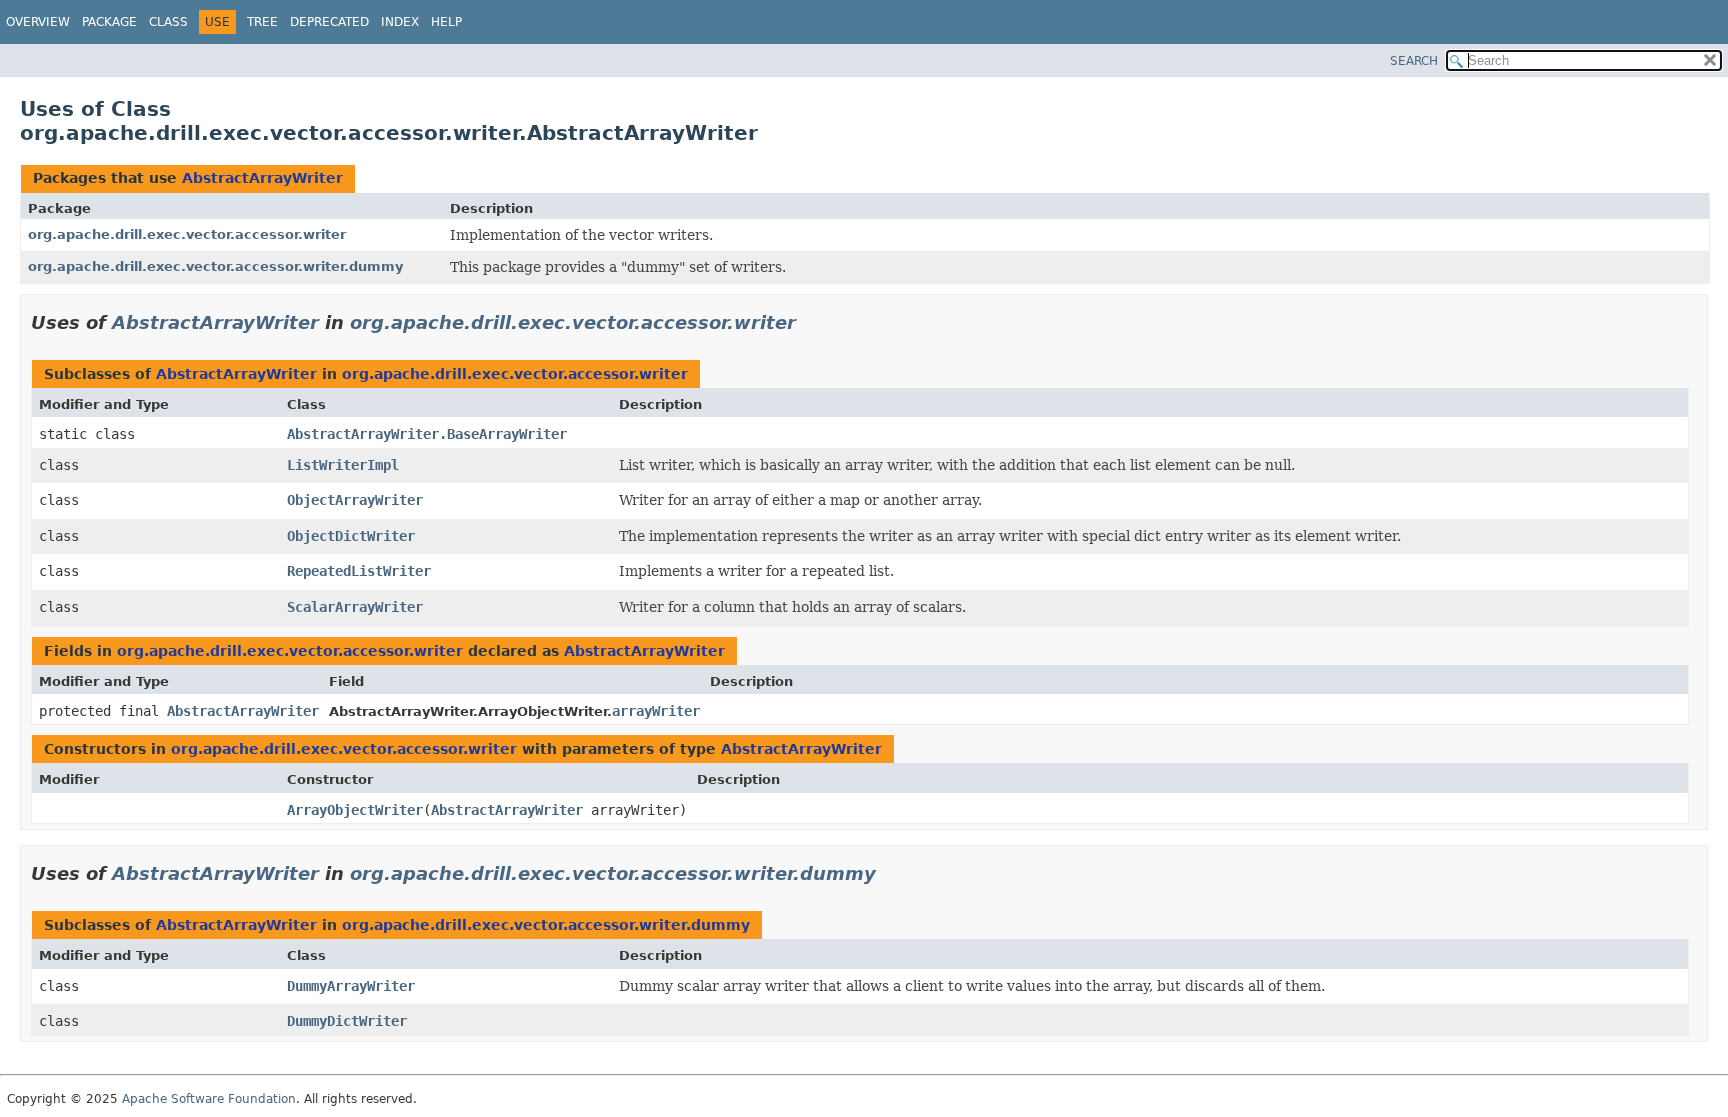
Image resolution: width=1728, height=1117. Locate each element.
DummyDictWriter (347, 1021)
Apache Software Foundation (209, 1099)
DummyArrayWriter (351, 986)
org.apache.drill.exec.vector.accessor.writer (187, 234)
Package (109, 22)
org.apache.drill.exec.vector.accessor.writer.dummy (215, 266)
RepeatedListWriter (359, 571)
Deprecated (329, 22)
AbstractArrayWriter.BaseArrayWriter (427, 434)
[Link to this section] (810, 322)
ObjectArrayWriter (355, 500)
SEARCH (1414, 61)
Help (446, 22)
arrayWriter (656, 711)
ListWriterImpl (343, 465)
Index (400, 22)
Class (168, 22)
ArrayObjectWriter (355, 810)
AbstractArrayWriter (262, 178)
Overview (38, 22)
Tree (262, 22)
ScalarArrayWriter (355, 607)
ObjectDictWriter (351, 536)
